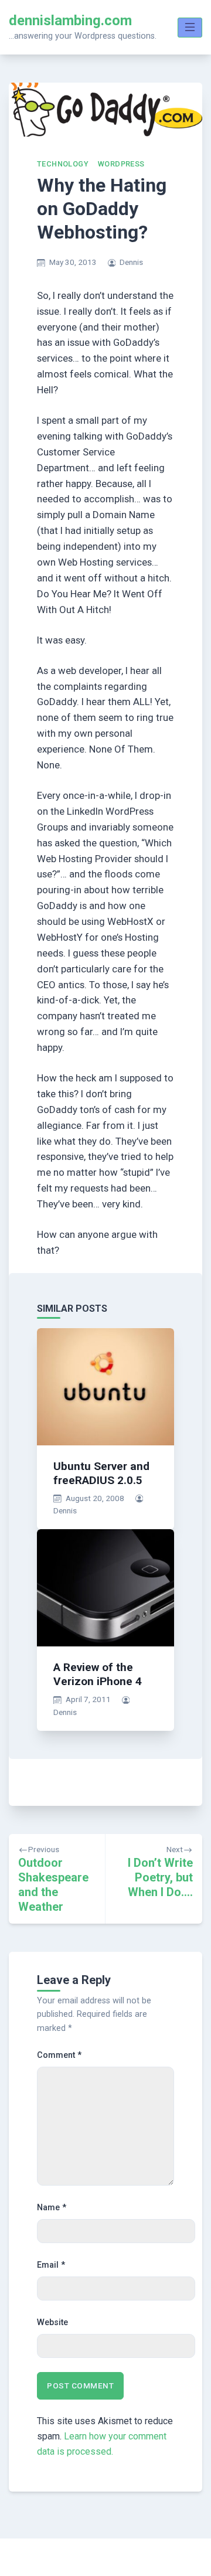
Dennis (131, 262)
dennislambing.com (70, 21)
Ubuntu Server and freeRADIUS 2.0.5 (101, 1473)
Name (52, 2208)
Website (52, 2323)
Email (51, 2265)
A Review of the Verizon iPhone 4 (98, 1674)
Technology (63, 164)
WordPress (121, 164)
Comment (59, 2055)
